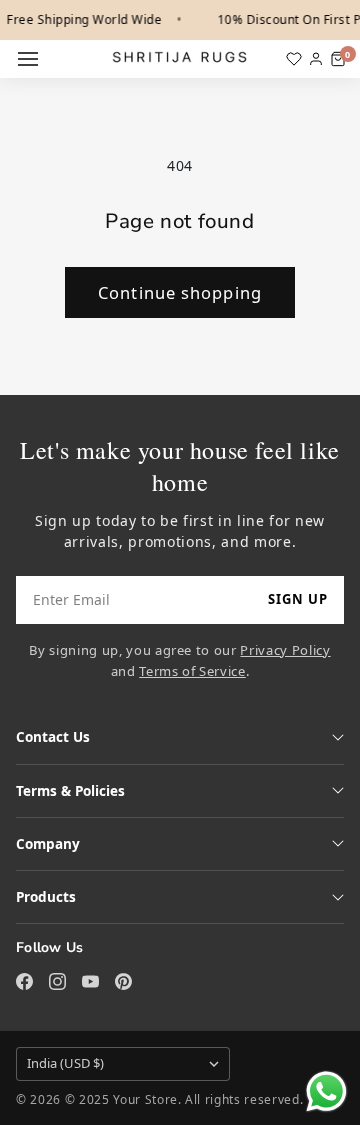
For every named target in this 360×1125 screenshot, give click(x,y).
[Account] (316, 59)
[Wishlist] (294, 59)
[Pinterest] (123, 981)
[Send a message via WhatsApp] (326, 1091)
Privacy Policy (285, 650)
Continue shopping (180, 292)
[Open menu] (28, 59)
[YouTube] (90, 981)
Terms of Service (192, 671)
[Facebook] (24, 981)
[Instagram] (57, 981)
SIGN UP (298, 599)
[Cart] (338, 59)
